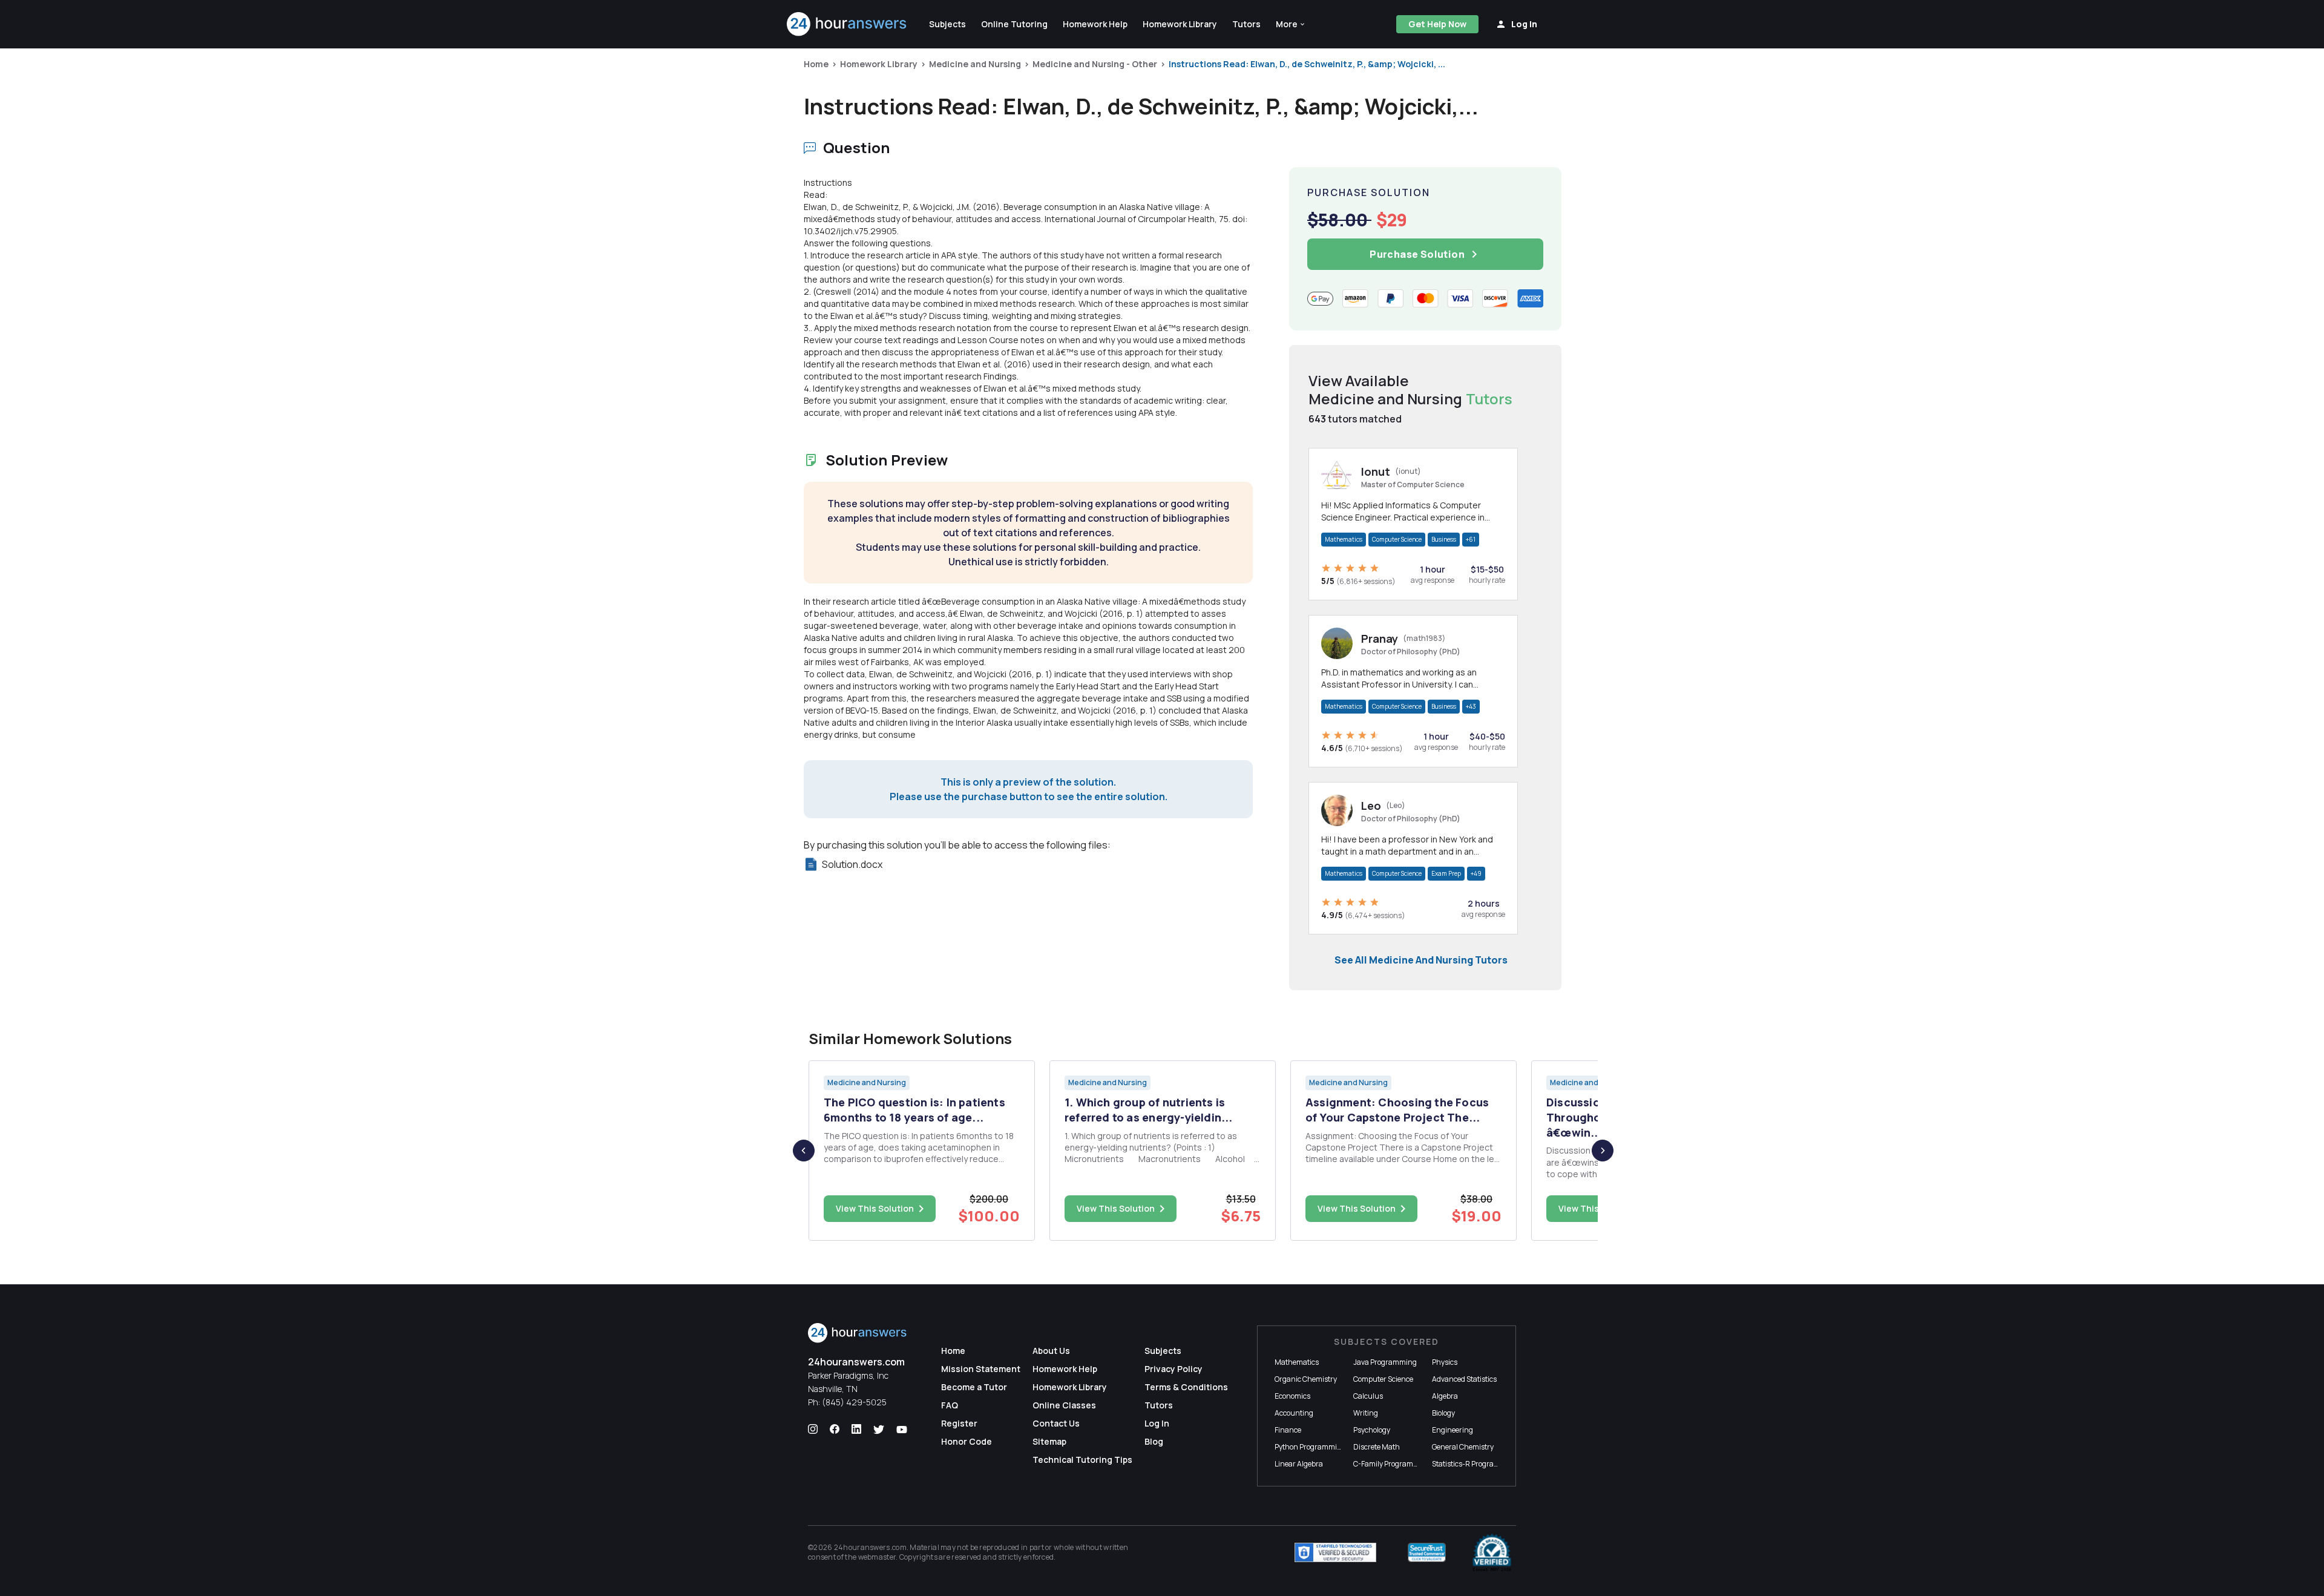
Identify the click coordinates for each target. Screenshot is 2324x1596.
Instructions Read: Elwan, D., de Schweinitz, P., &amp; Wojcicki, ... (1307, 64)
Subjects (1163, 1351)
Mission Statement (981, 1369)
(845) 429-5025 (854, 1402)
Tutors (1159, 1405)
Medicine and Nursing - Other (1095, 64)
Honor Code (967, 1441)
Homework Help (1065, 1369)
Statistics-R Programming (1475, 1464)
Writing (1366, 1413)
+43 (1471, 706)
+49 (1476, 873)
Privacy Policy (1173, 1369)
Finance (1288, 1430)
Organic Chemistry (1306, 1379)
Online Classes (1064, 1405)
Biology (1443, 1413)
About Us (1051, 1351)
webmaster (877, 1557)
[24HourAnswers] (847, 24)
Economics (1292, 1396)
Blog (1154, 1441)
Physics (1445, 1362)
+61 (1471, 539)
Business (1444, 539)
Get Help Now (1437, 24)
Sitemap (1049, 1441)
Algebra (1445, 1396)
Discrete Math (1377, 1447)
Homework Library (879, 64)
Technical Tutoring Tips (1082, 1460)
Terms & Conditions (1186, 1387)
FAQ (950, 1405)
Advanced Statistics (1464, 1379)
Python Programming (1310, 1447)
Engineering (1452, 1430)
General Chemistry (1463, 1447)
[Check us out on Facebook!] (835, 1430)
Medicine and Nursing (975, 64)
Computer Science (1397, 539)
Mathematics (1344, 539)
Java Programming (1385, 1362)
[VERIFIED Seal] (1492, 1552)
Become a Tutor (974, 1387)
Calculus (1368, 1396)
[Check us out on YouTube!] (902, 1430)
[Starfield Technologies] (1335, 1552)
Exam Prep (1446, 873)
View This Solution (875, 1208)
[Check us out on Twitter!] (879, 1430)
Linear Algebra (1299, 1464)
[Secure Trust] (1427, 1552)
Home (816, 64)
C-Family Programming (1392, 1464)
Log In (1157, 1423)
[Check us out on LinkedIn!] (856, 1430)
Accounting (1294, 1413)
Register (959, 1423)
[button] (1291, 24)
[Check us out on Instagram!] (813, 1430)
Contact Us (1056, 1423)
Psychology (1372, 1430)
